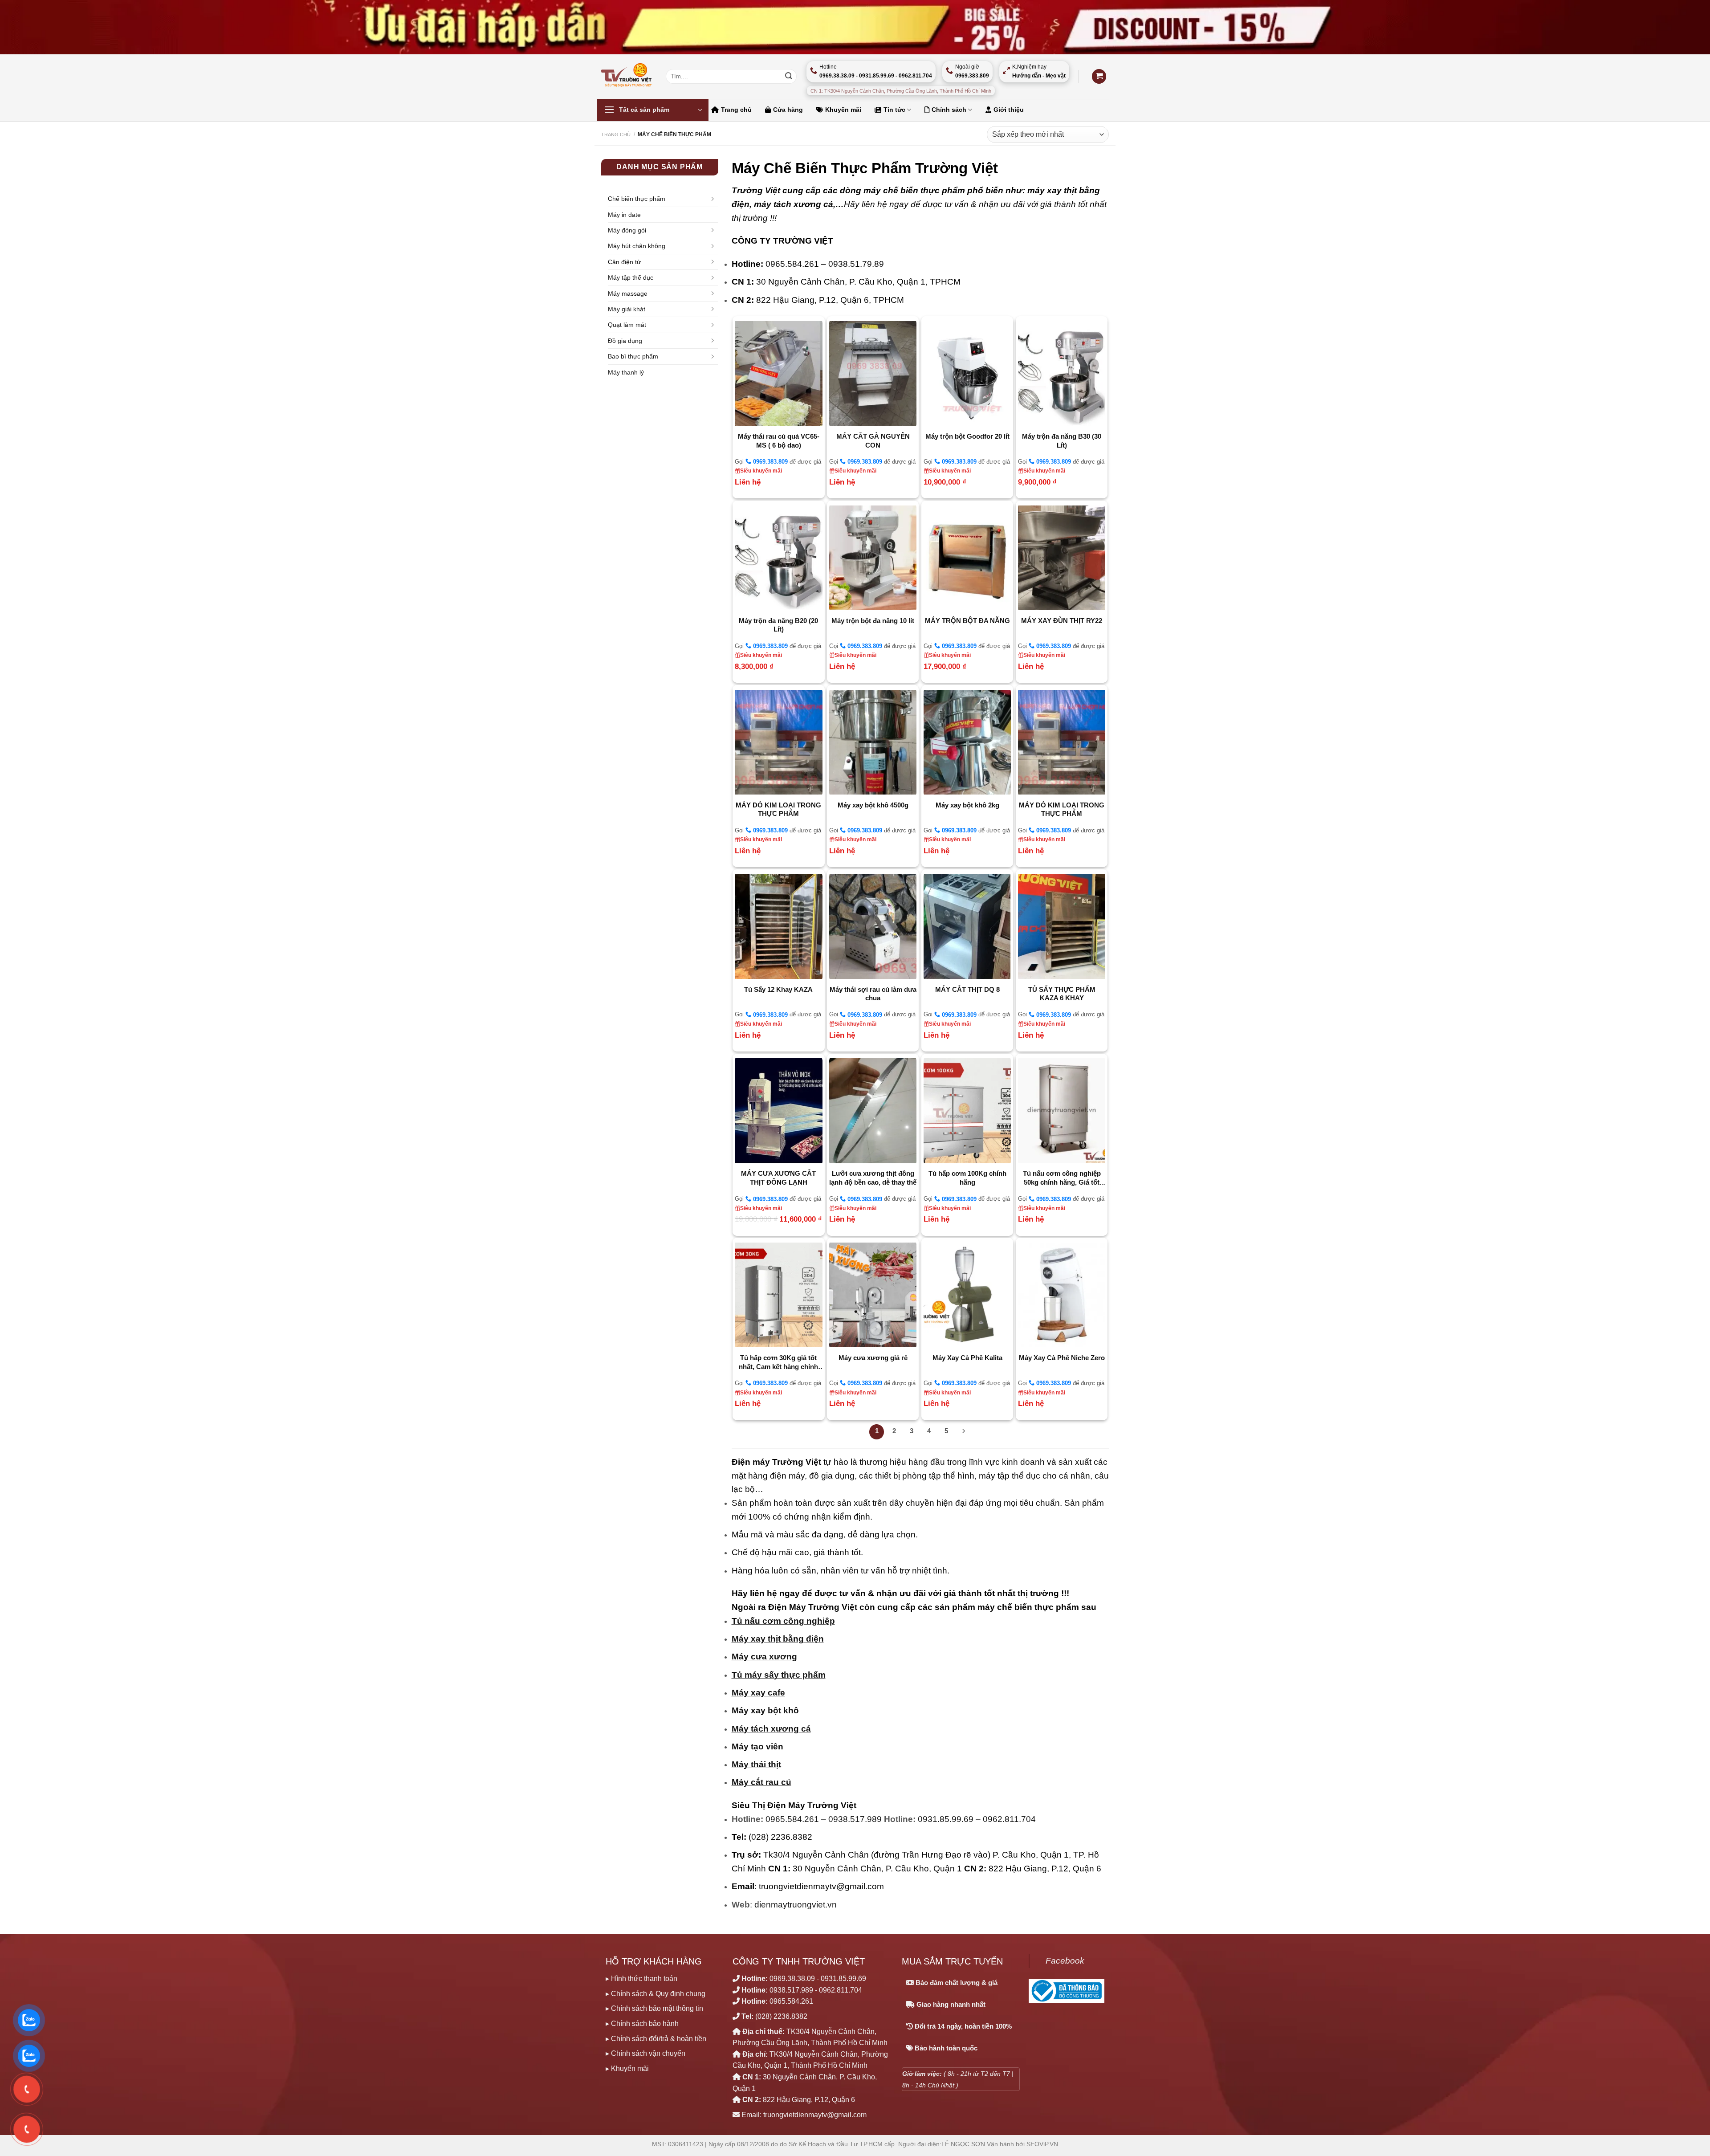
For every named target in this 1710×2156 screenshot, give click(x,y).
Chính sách (949, 110)
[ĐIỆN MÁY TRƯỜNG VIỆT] (627, 76)
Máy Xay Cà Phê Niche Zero (1062, 1358)
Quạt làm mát (627, 325)
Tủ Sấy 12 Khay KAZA (778, 989)
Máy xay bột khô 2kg (967, 805)
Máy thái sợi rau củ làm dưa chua (873, 994)
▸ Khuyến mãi (627, 2068)
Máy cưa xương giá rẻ (873, 1358)
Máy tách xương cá (771, 1729)
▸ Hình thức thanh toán (641, 1979)
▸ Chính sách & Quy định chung (655, 1994)
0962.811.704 (1009, 1819)
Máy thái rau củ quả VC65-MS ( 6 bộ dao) (779, 441)
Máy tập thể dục (631, 277)
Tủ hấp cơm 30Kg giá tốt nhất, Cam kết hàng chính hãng (778, 1362)
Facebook (1065, 1961)
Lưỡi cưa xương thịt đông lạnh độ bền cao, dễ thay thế (873, 1178)
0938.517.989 (855, 1819)
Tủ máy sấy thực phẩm (779, 1675)
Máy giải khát (627, 309)
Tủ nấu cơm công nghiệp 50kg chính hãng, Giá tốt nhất (1062, 1178)
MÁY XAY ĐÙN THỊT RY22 (1062, 621)
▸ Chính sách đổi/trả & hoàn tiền (656, 2039)
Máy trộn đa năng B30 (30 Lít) (1062, 441)
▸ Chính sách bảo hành (642, 2024)
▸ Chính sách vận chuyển (645, 2053)
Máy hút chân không (637, 246)
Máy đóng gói (627, 230)
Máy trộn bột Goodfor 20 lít (967, 436)
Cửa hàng (788, 110)
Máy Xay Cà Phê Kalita (967, 1358)
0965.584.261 (792, 1819)
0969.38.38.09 (792, 1979)
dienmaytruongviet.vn (796, 1905)
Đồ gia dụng (625, 341)
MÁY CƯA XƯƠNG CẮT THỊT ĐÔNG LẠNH (778, 1178)
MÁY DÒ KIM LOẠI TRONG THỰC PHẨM (778, 809)
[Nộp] (789, 77)
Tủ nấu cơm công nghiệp (783, 1621)
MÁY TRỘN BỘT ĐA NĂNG (967, 621)
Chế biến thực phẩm (637, 199)
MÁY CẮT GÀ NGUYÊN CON (873, 441)
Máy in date (624, 215)
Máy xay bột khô (765, 1710)
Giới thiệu (1009, 110)
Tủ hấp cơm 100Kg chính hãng (967, 1178)
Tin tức (894, 110)
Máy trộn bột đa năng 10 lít (873, 621)
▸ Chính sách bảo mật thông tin (654, 2008)
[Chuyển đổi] (715, 199)
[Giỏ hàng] (1099, 76)
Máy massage (628, 293)
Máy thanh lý (626, 372)
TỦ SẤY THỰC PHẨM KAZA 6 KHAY (1062, 994)
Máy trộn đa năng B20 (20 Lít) (778, 625)
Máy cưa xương (764, 1657)
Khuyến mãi (843, 110)
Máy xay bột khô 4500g (873, 805)
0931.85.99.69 (946, 1819)
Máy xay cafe (758, 1693)
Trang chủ (736, 110)
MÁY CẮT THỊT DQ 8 (967, 989)
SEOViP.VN (1042, 2144)
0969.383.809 (769, 462)
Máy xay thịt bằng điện (778, 1639)
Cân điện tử (624, 262)
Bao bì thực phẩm (633, 356)
